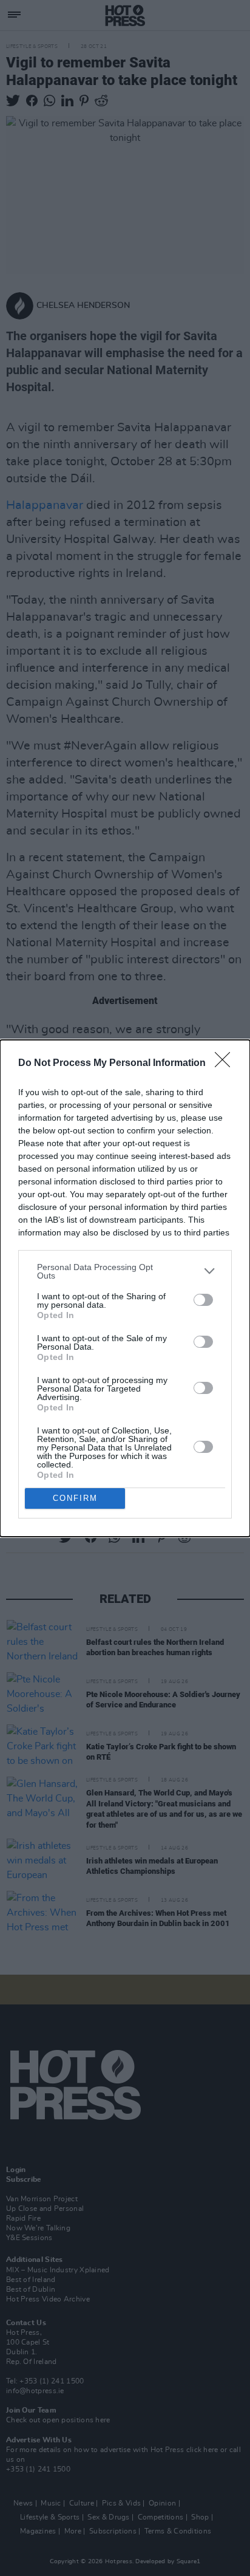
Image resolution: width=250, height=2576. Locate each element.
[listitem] (125, 1271)
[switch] (203, 1300)
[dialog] (125, 1288)
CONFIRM (75, 1498)
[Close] (226, 1064)
